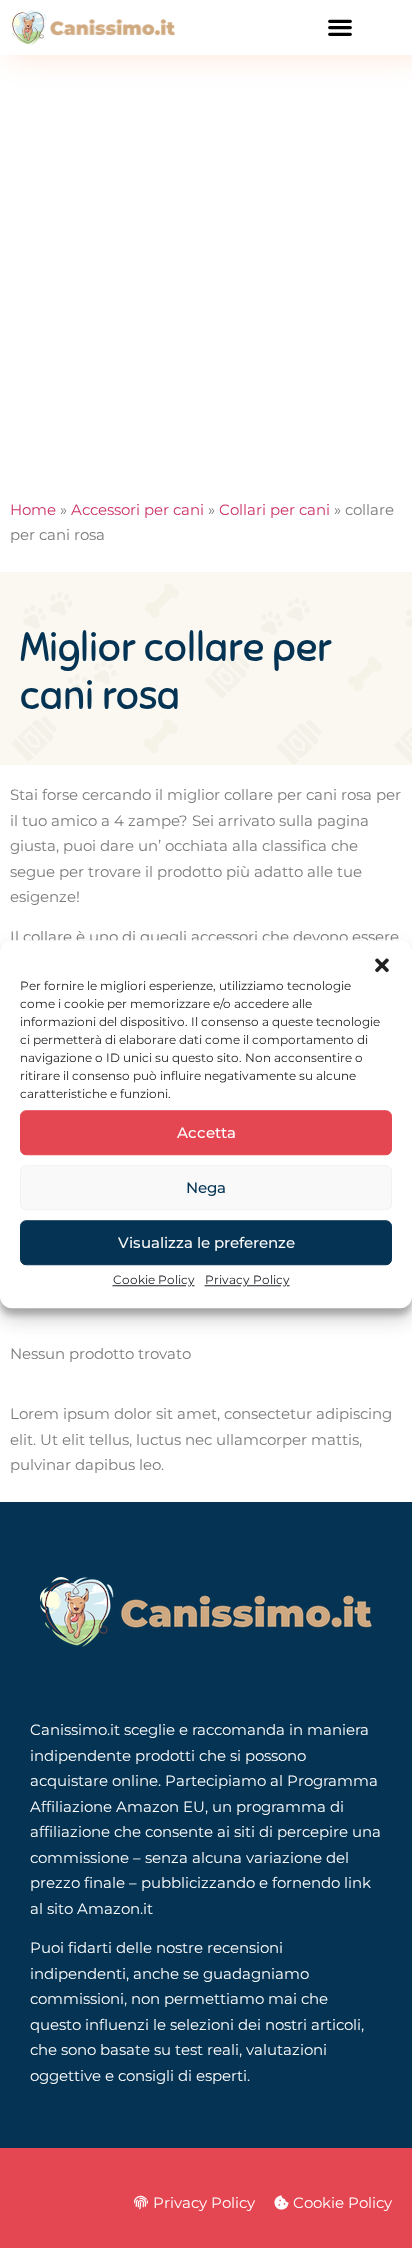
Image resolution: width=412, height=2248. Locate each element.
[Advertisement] (206, 271)
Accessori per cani (137, 509)
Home (33, 509)
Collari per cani (274, 509)
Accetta (206, 1132)
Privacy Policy (247, 1279)
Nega (206, 1187)
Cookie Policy (154, 1279)
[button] (382, 965)
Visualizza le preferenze (206, 1242)
